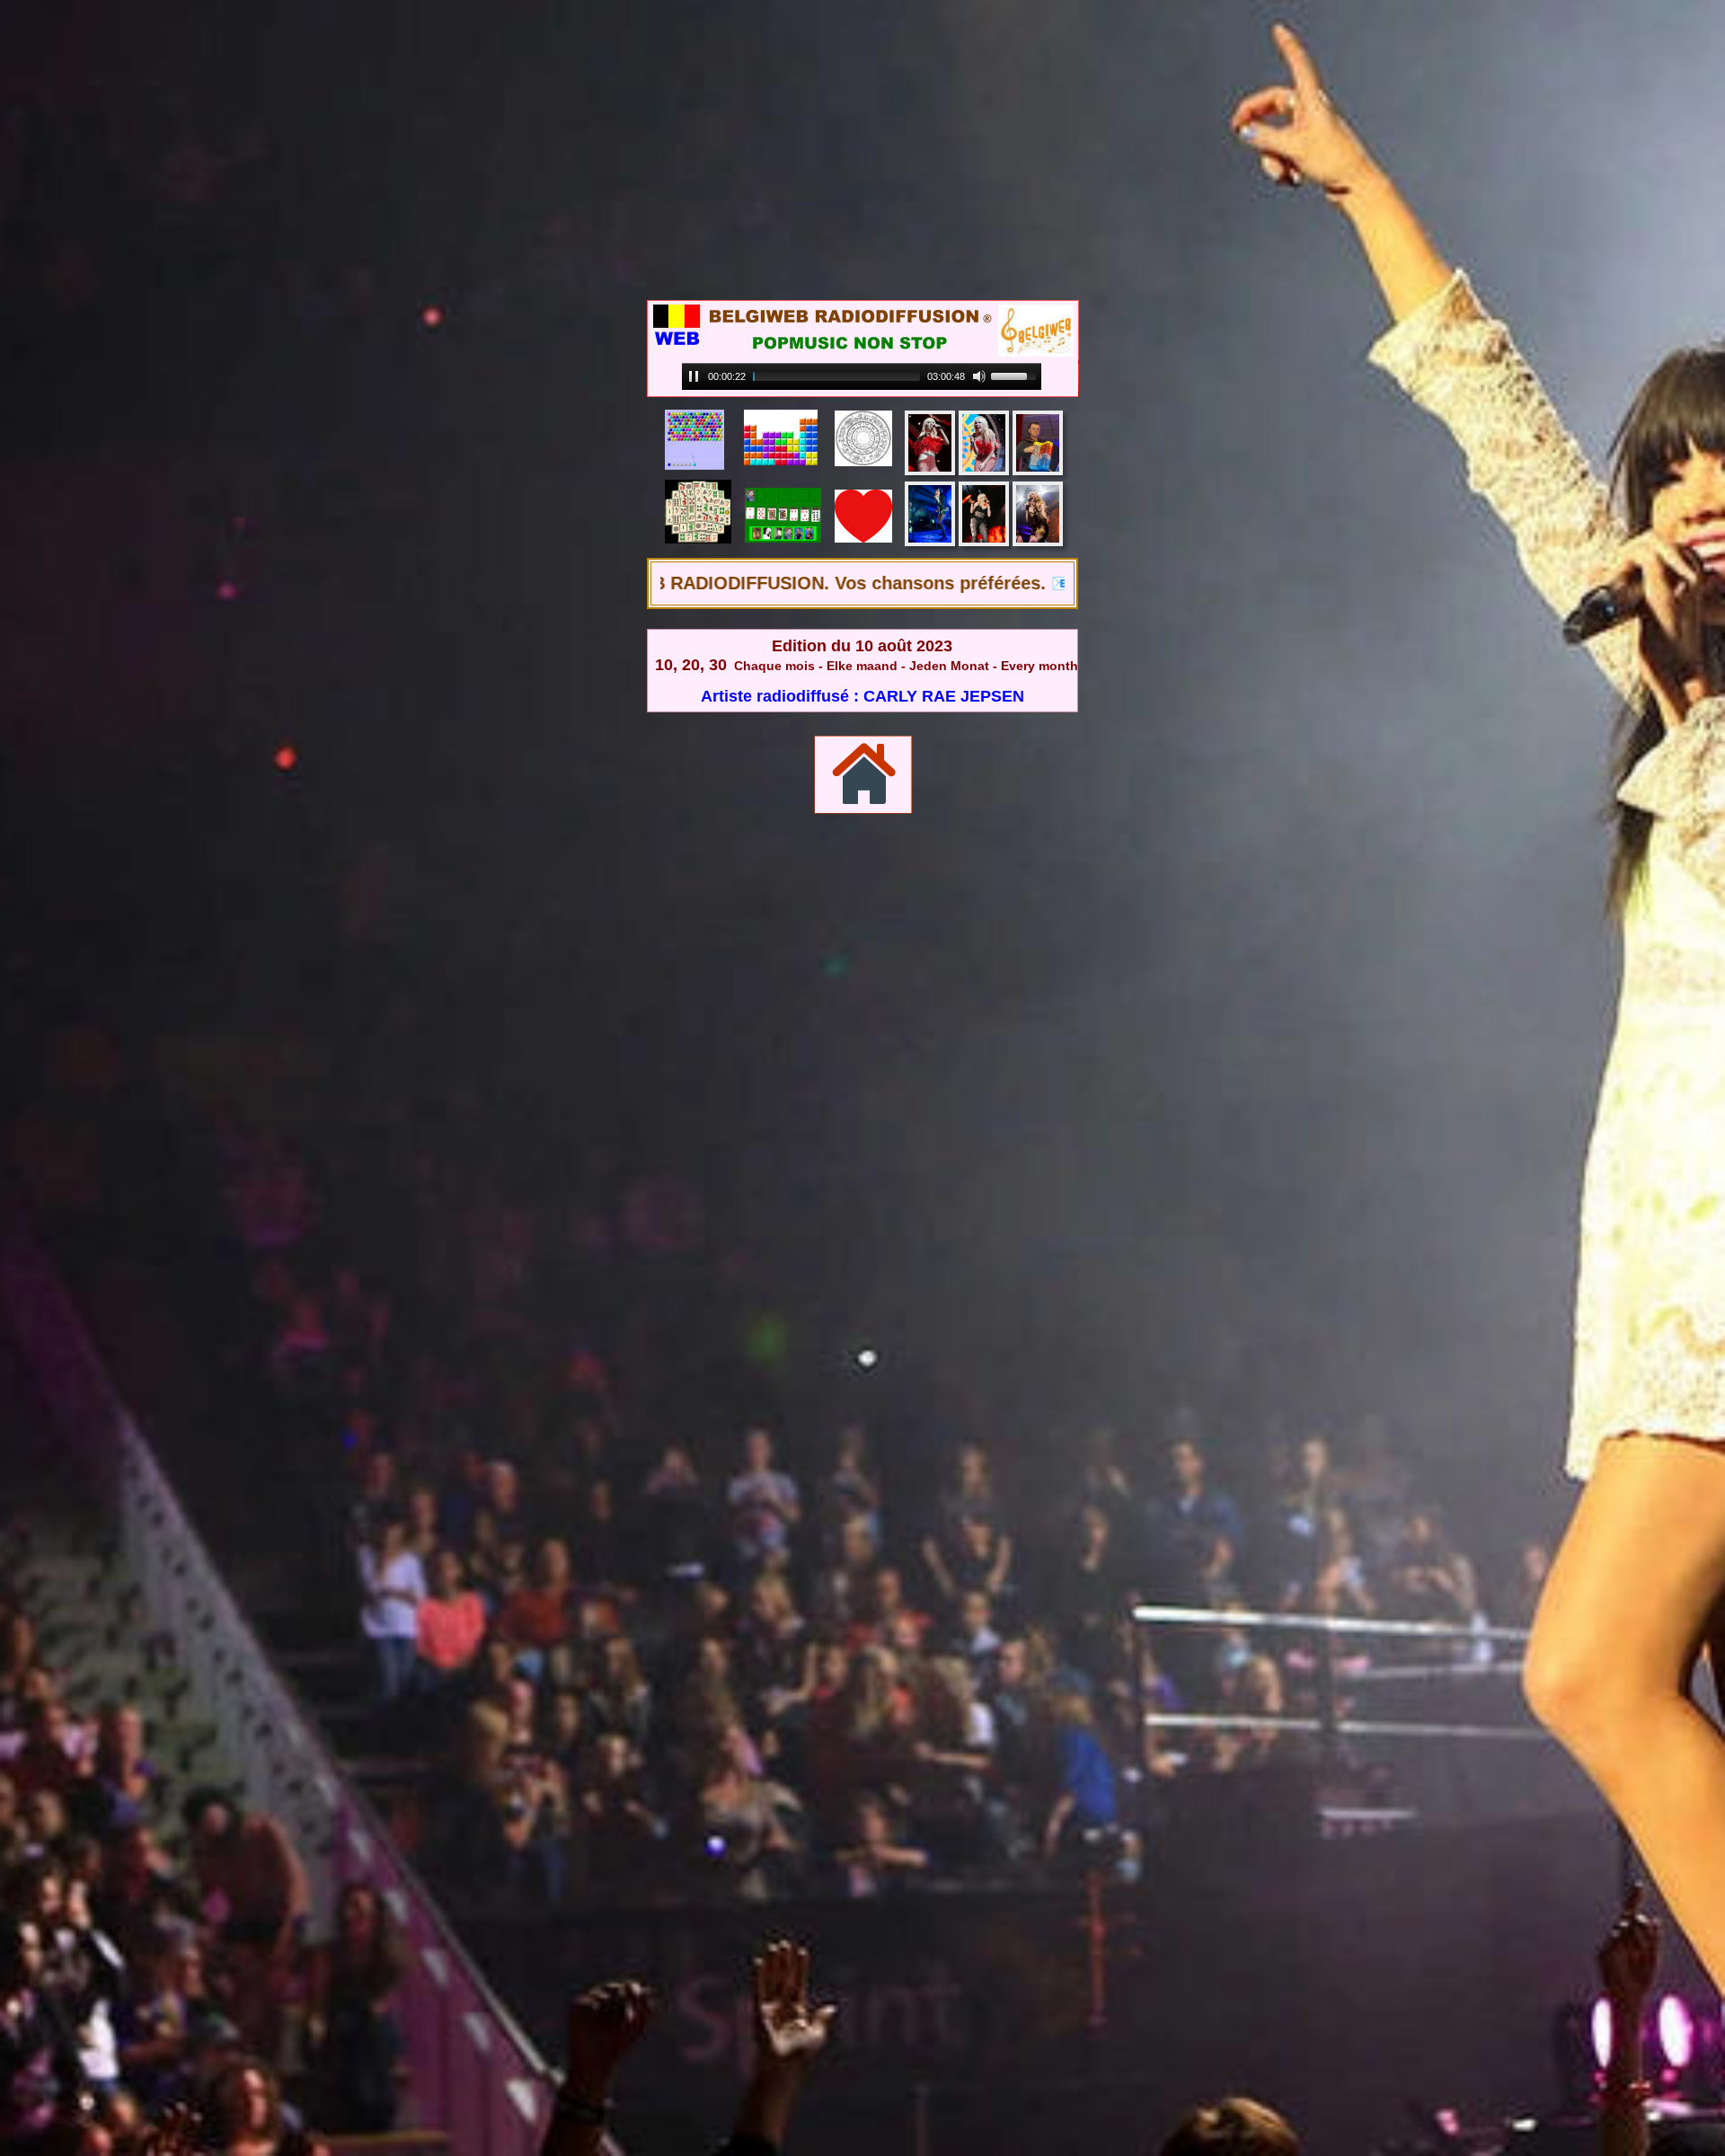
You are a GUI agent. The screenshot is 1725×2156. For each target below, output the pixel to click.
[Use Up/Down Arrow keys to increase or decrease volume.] (1016, 375)
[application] (862, 377)
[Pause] (694, 376)
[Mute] (979, 376)
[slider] (836, 376)
